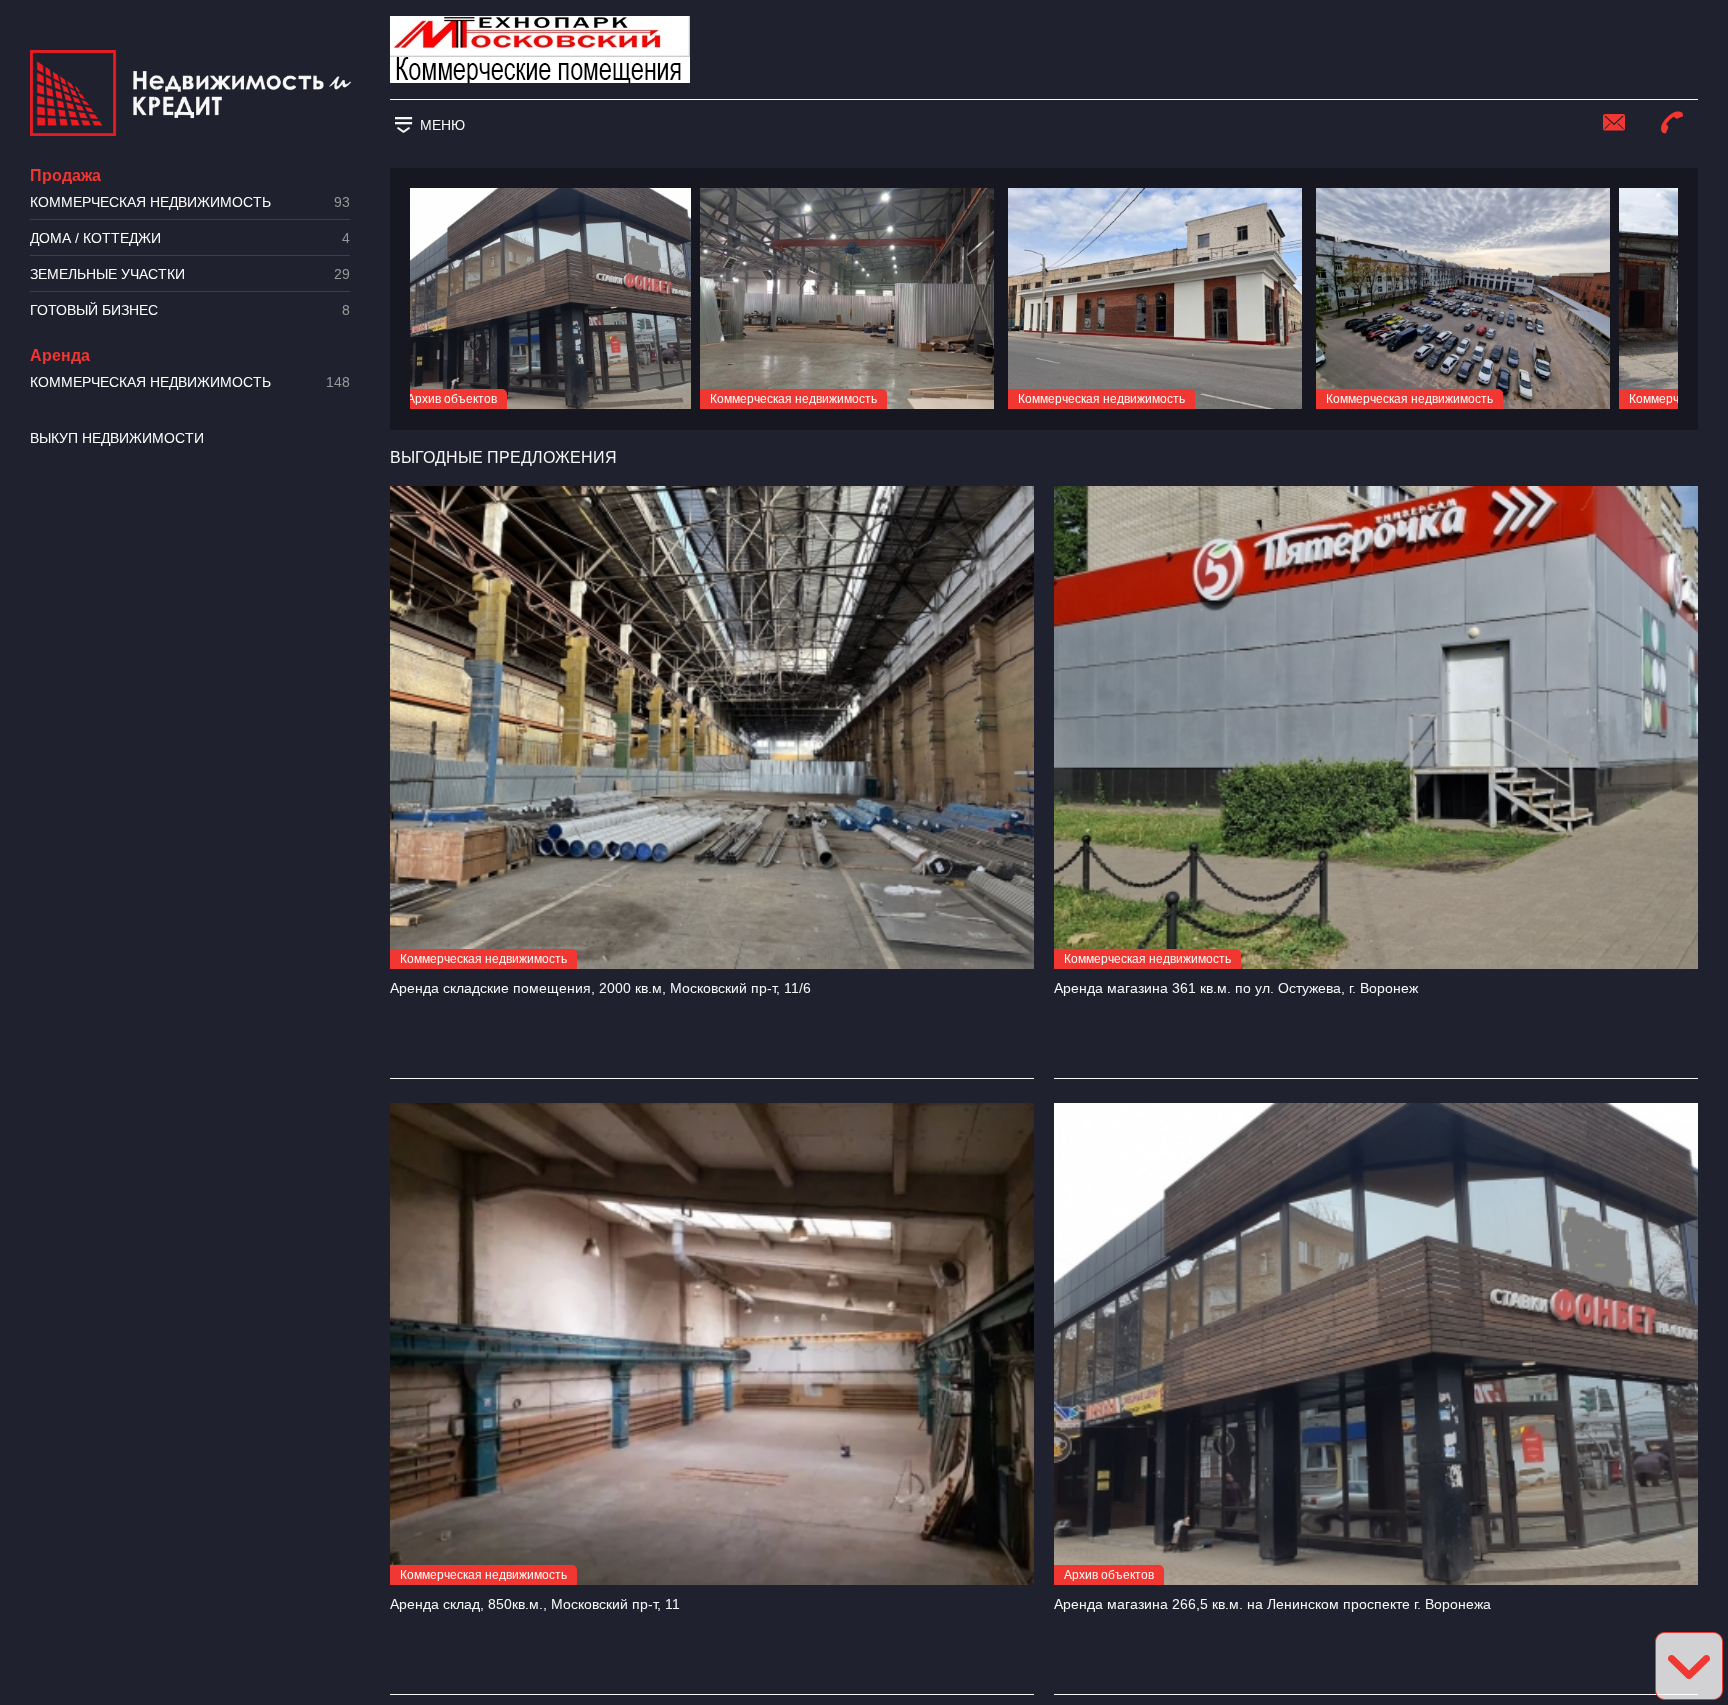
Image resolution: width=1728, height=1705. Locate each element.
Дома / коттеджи (190, 238)
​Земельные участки (190, 274)
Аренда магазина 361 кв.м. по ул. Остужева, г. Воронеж (1236, 988)
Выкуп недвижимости (117, 438)
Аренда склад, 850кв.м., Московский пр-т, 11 (535, 1604)
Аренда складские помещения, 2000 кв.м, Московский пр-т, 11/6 (600, 988)
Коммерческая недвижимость (190, 202)
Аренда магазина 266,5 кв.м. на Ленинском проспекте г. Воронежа (1272, 1604)
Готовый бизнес (190, 310)
